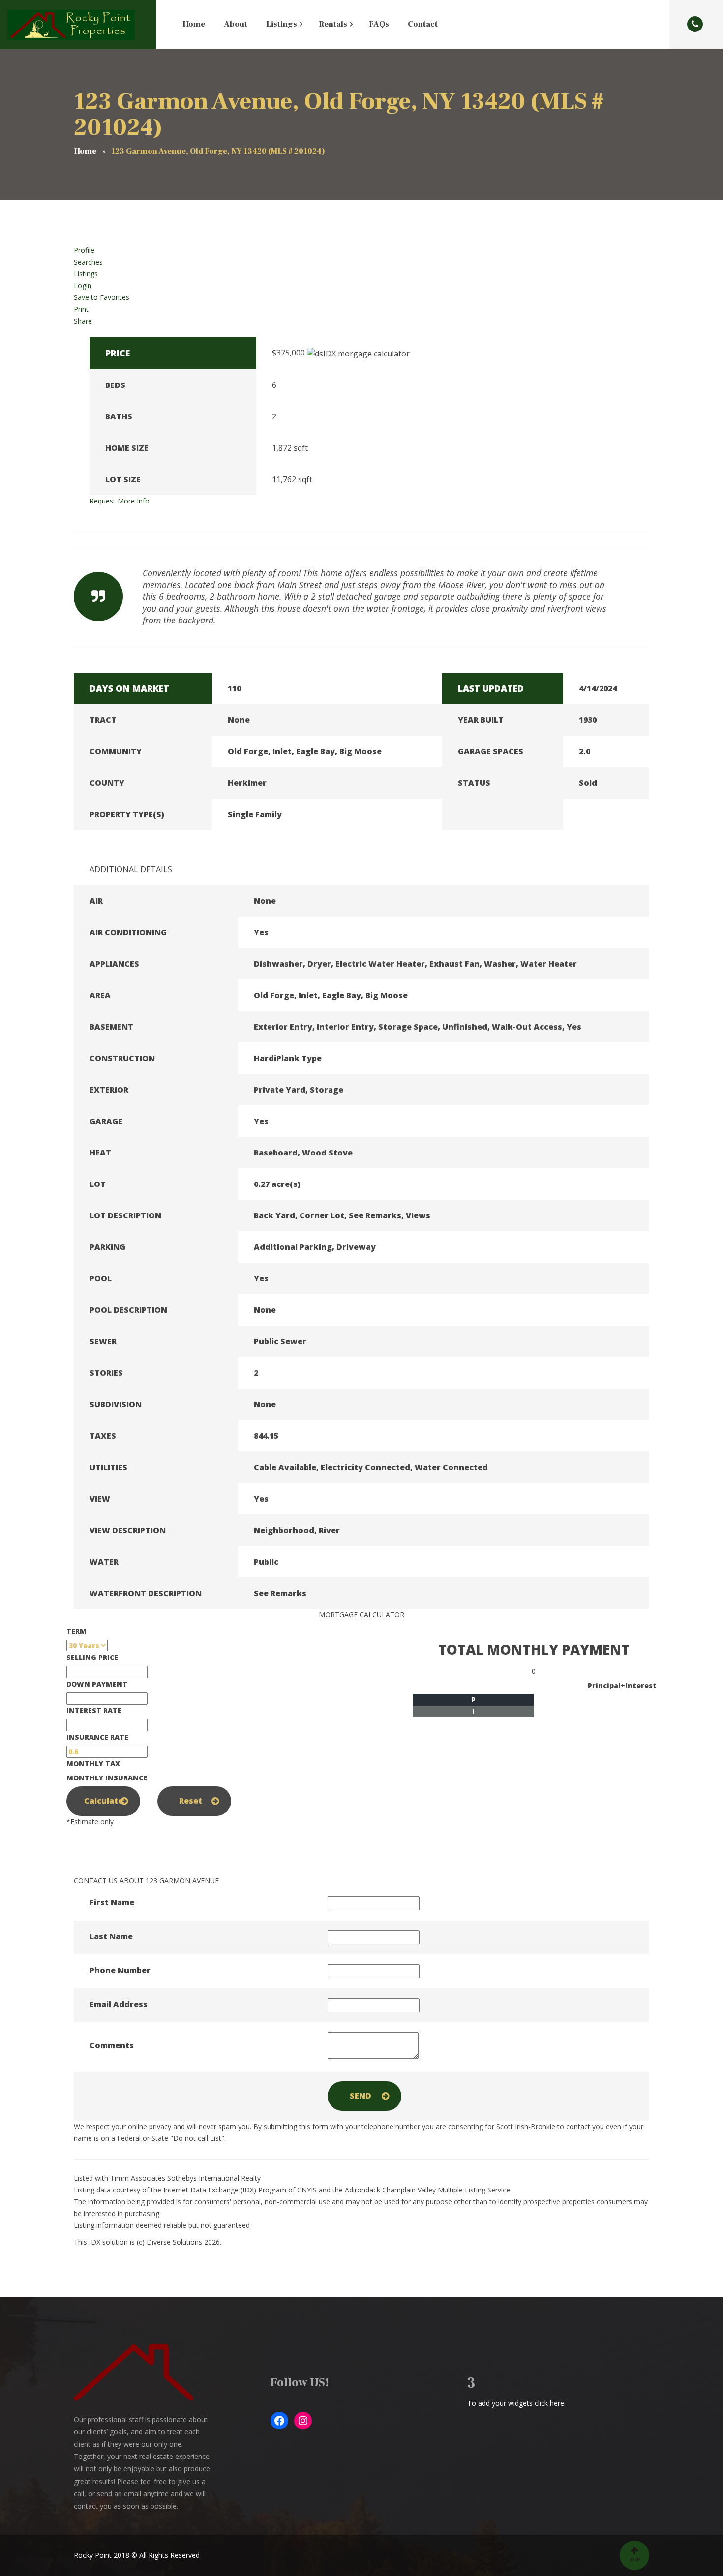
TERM (76, 1631)
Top (635, 2560)
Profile (84, 250)
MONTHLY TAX (93, 1763)
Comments (112, 2045)
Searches (88, 262)
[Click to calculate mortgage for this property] (358, 354)
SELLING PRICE (92, 1657)
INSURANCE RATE (97, 1737)
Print (81, 309)
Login (83, 285)
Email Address (119, 2004)
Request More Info (120, 501)
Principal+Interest (622, 1685)
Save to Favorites (102, 297)
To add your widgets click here (516, 2403)
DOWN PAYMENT (97, 1684)
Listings (86, 274)
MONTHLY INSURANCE (107, 1778)
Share (83, 321)
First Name (112, 1902)
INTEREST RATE (94, 1710)
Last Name (111, 1936)
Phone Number (120, 1970)
